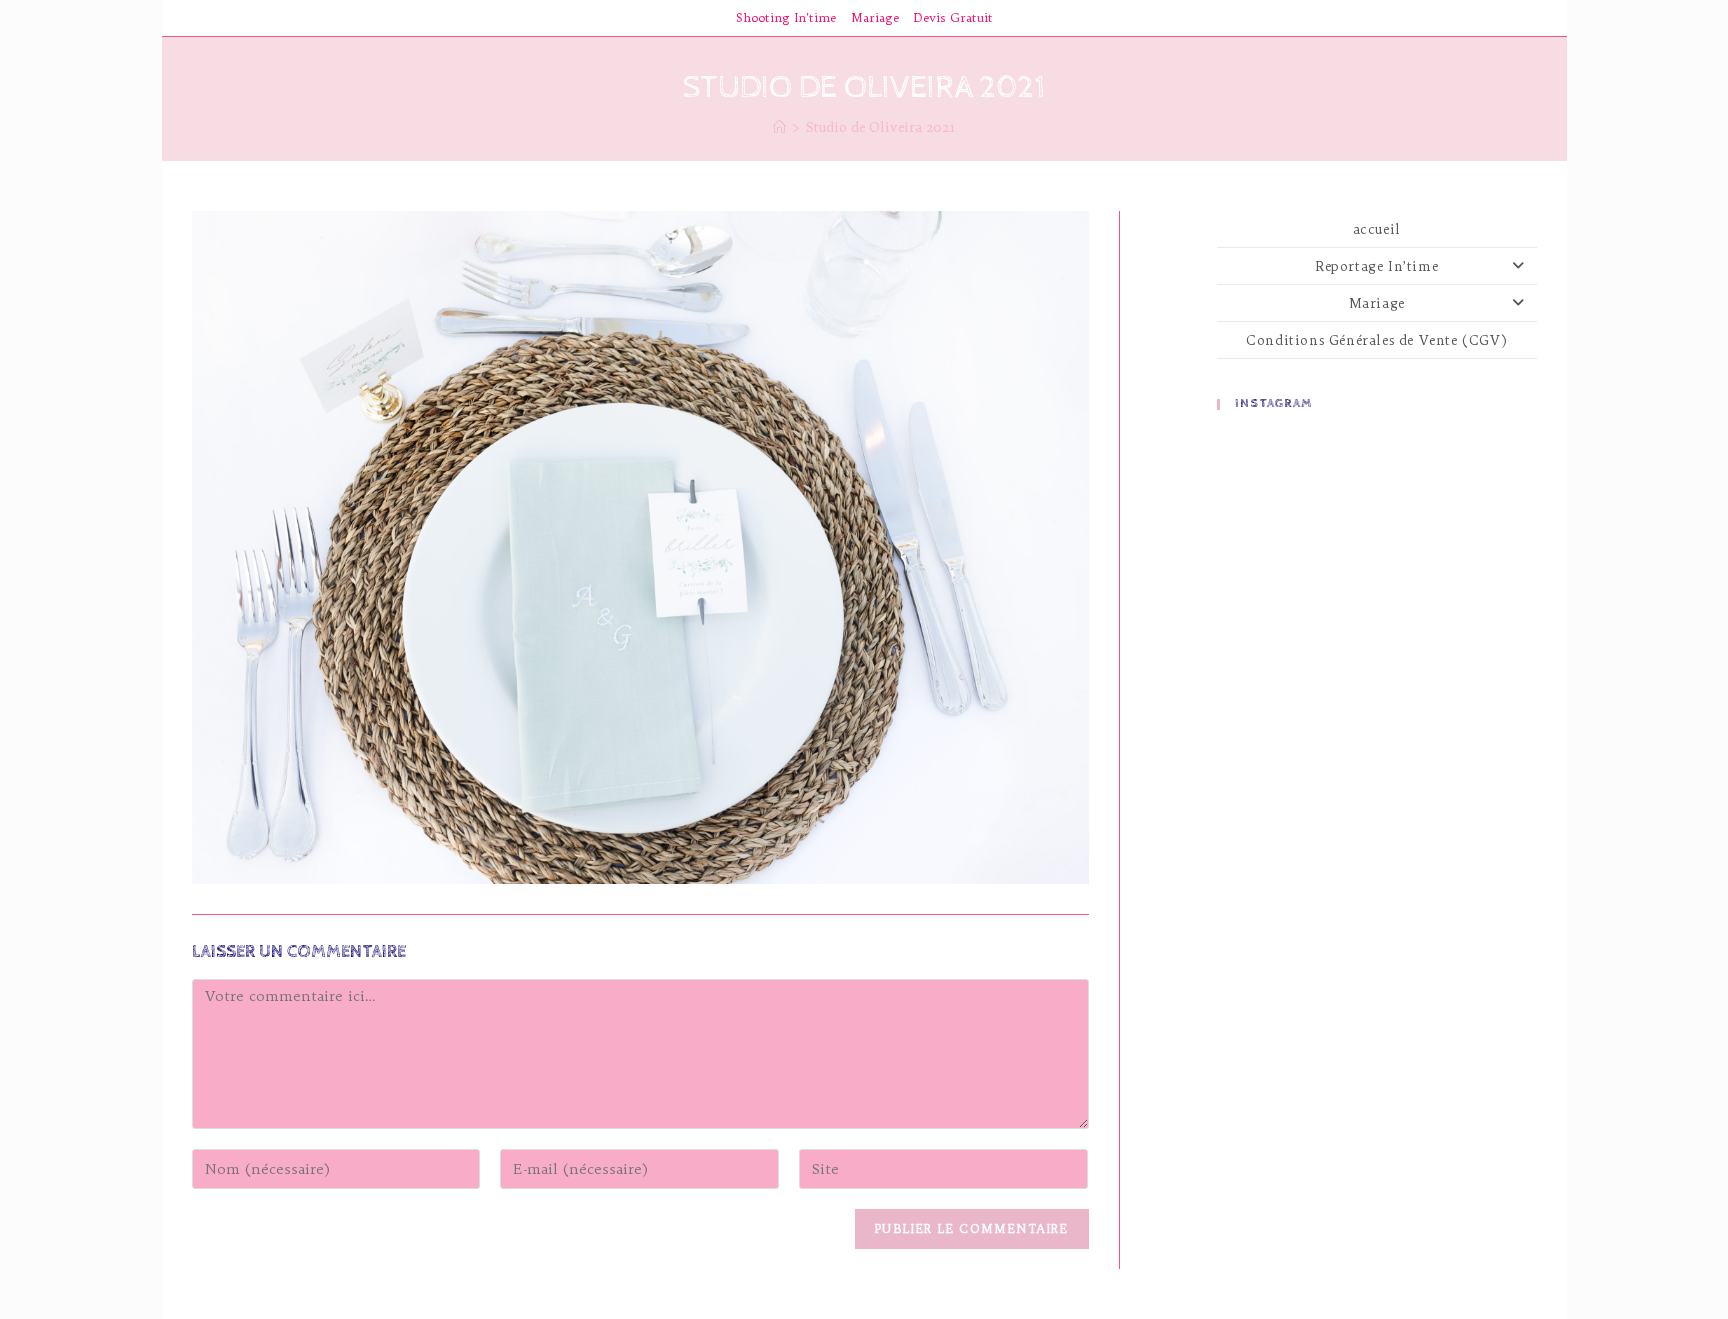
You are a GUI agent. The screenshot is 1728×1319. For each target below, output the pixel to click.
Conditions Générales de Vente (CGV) (1376, 340)
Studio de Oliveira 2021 (880, 127)
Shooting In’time (786, 17)
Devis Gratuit (953, 17)
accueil (1377, 229)
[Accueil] (779, 127)
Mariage (875, 17)
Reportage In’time (1376, 266)
